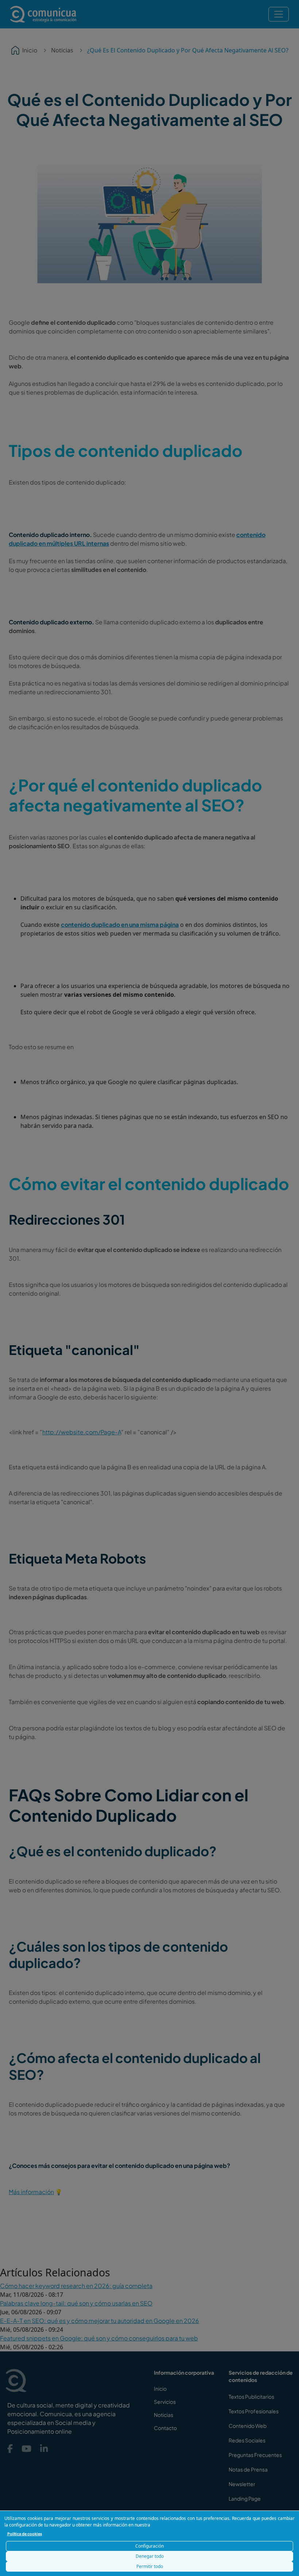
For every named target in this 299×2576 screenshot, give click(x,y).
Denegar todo (150, 2556)
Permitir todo (150, 2566)
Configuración (149, 2546)
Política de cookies (25, 2534)
